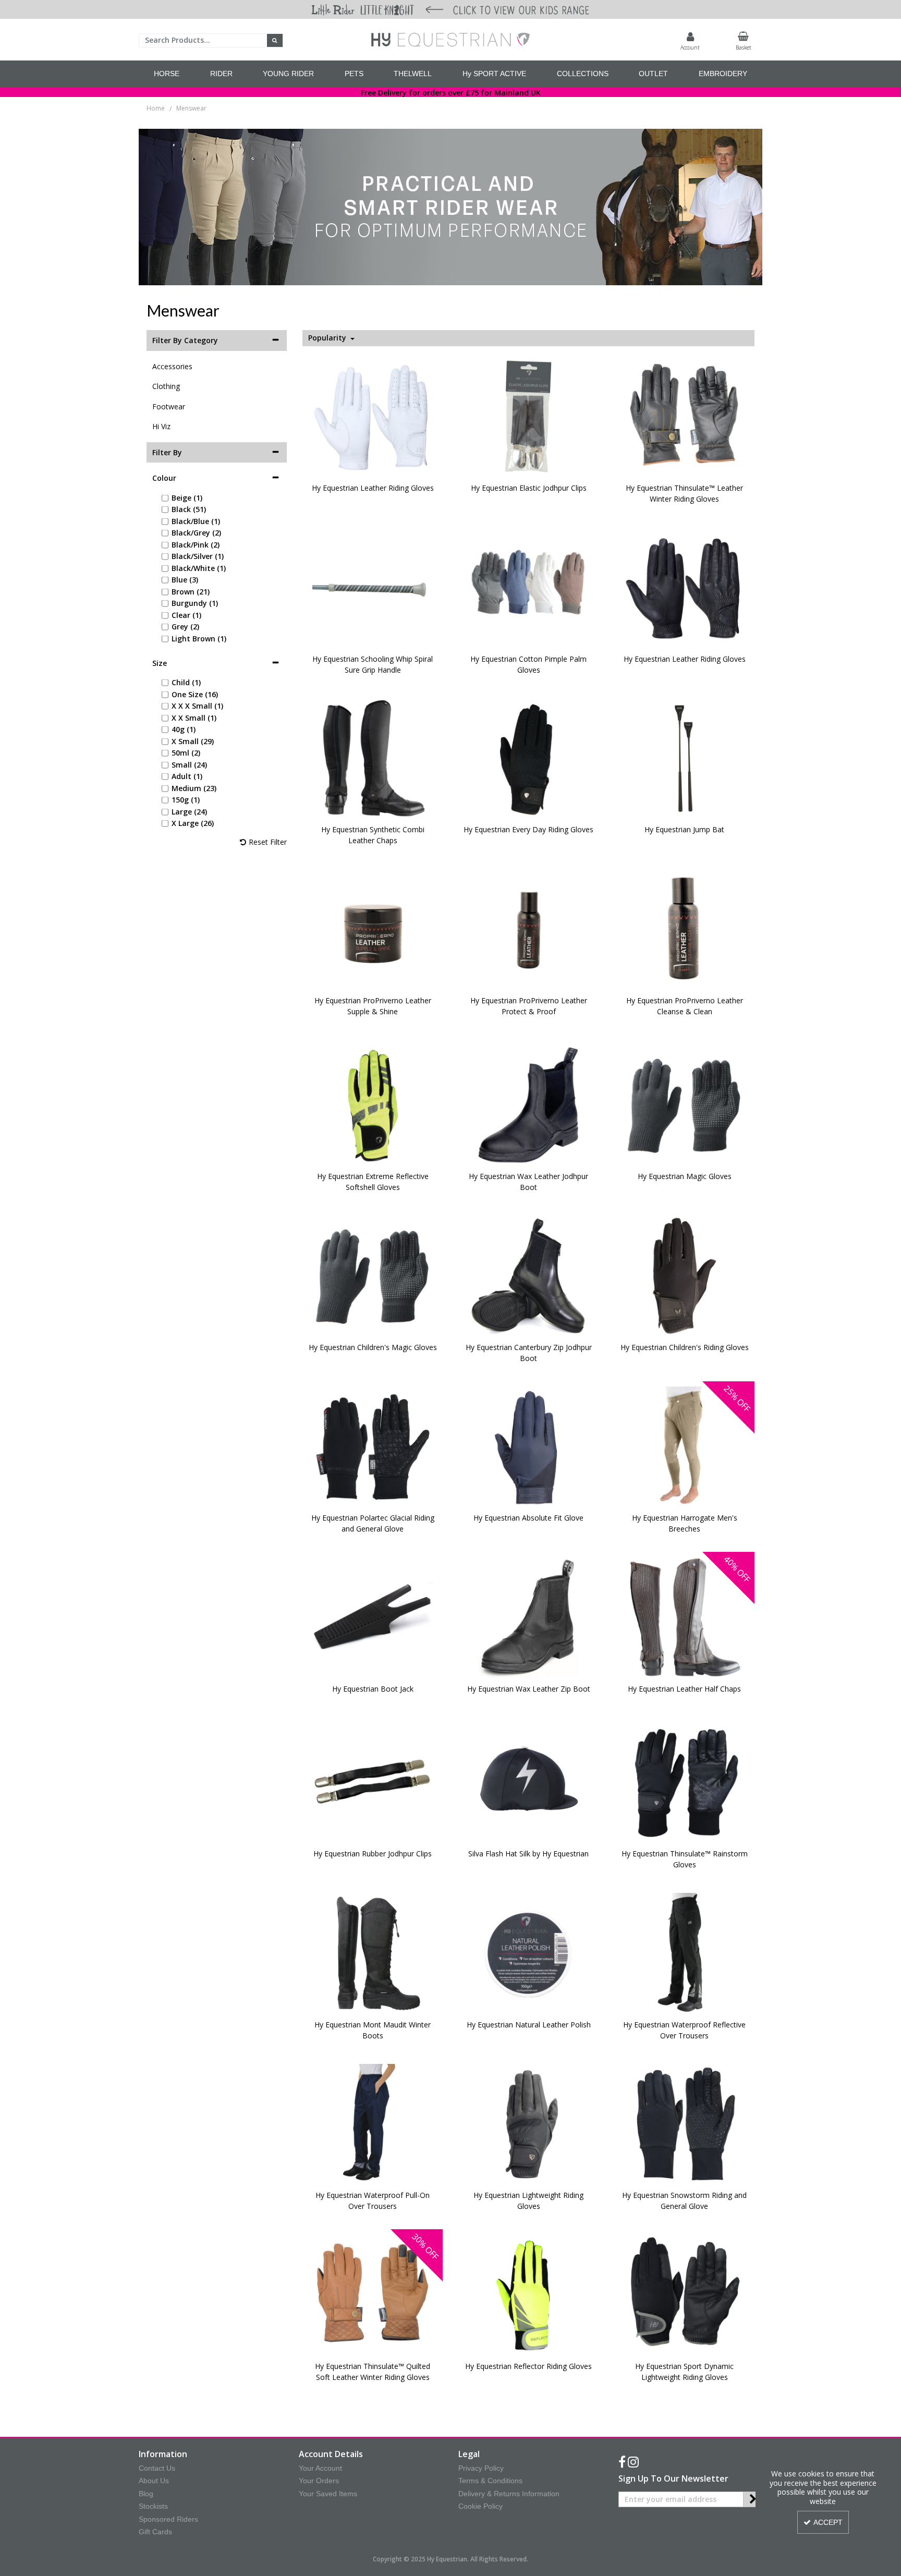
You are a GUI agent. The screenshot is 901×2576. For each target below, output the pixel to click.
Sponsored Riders (168, 2519)
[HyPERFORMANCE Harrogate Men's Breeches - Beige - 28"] (685, 1446)
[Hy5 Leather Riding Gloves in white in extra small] (373, 416)
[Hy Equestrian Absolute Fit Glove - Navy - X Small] (529, 1446)
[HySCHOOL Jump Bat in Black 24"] (685, 757)
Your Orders (319, 2481)
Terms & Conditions (490, 2481)
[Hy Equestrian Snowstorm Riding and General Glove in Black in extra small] (685, 2123)
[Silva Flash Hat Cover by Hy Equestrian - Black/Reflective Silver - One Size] (529, 1782)
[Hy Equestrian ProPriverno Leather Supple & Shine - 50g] (373, 928)
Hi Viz (161, 426)
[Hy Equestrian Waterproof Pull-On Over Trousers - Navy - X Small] (373, 2123)
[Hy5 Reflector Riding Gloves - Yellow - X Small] (529, 2294)
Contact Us (157, 2468)
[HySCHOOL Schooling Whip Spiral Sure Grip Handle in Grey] (373, 587)
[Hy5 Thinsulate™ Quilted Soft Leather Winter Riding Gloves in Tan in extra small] (373, 2294)
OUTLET (653, 74)
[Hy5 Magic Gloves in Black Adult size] (685, 1104)
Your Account (320, 2468)
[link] (622, 2462)
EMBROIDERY (723, 74)
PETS (354, 74)
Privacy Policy (481, 2468)
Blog (146, 2494)
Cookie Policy (480, 2506)
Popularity (328, 338)
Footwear (169, 406)
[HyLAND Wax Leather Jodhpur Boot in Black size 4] (529, 1104)
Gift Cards (155, 2532)
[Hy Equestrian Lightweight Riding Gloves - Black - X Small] (529, 2123)
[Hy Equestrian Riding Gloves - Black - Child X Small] (685, 1275)
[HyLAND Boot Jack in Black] (373, 1617)
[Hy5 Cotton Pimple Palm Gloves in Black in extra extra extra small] (529, 587)
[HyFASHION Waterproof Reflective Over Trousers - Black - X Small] (685, 1953)
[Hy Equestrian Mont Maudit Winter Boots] (373, 1953)
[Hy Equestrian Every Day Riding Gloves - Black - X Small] (529, 757)
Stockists (153, 2506)
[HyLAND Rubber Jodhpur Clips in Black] (373, 1782)
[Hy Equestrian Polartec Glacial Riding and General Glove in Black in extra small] (373, 1446)
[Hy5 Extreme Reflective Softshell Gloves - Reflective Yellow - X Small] (373, 1104)
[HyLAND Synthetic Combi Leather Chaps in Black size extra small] (373, 757)
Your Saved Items (328, 2494)
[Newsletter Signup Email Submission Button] (753, 2499)
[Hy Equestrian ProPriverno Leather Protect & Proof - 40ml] (529, 928)
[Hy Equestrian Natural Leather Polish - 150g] (529, 1953)
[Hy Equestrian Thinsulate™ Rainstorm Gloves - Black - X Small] (685, 1782)
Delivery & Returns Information (509, 2494)
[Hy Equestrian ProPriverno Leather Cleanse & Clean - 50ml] (685, 928)
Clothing (166, 386)
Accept (828, 2522)
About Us (154, 2481)
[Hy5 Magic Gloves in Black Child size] (373, 1275)
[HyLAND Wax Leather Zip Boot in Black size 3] (529, 1617)
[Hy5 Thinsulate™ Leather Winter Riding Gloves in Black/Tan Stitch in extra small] (685, 416)
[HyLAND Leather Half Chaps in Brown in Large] (685, 1617)
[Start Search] (275, 40)
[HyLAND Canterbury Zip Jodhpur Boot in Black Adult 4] (529, 1275)
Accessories (172, 366)
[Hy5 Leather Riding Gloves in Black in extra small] (685, 587)
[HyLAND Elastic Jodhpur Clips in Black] (529, 416)
